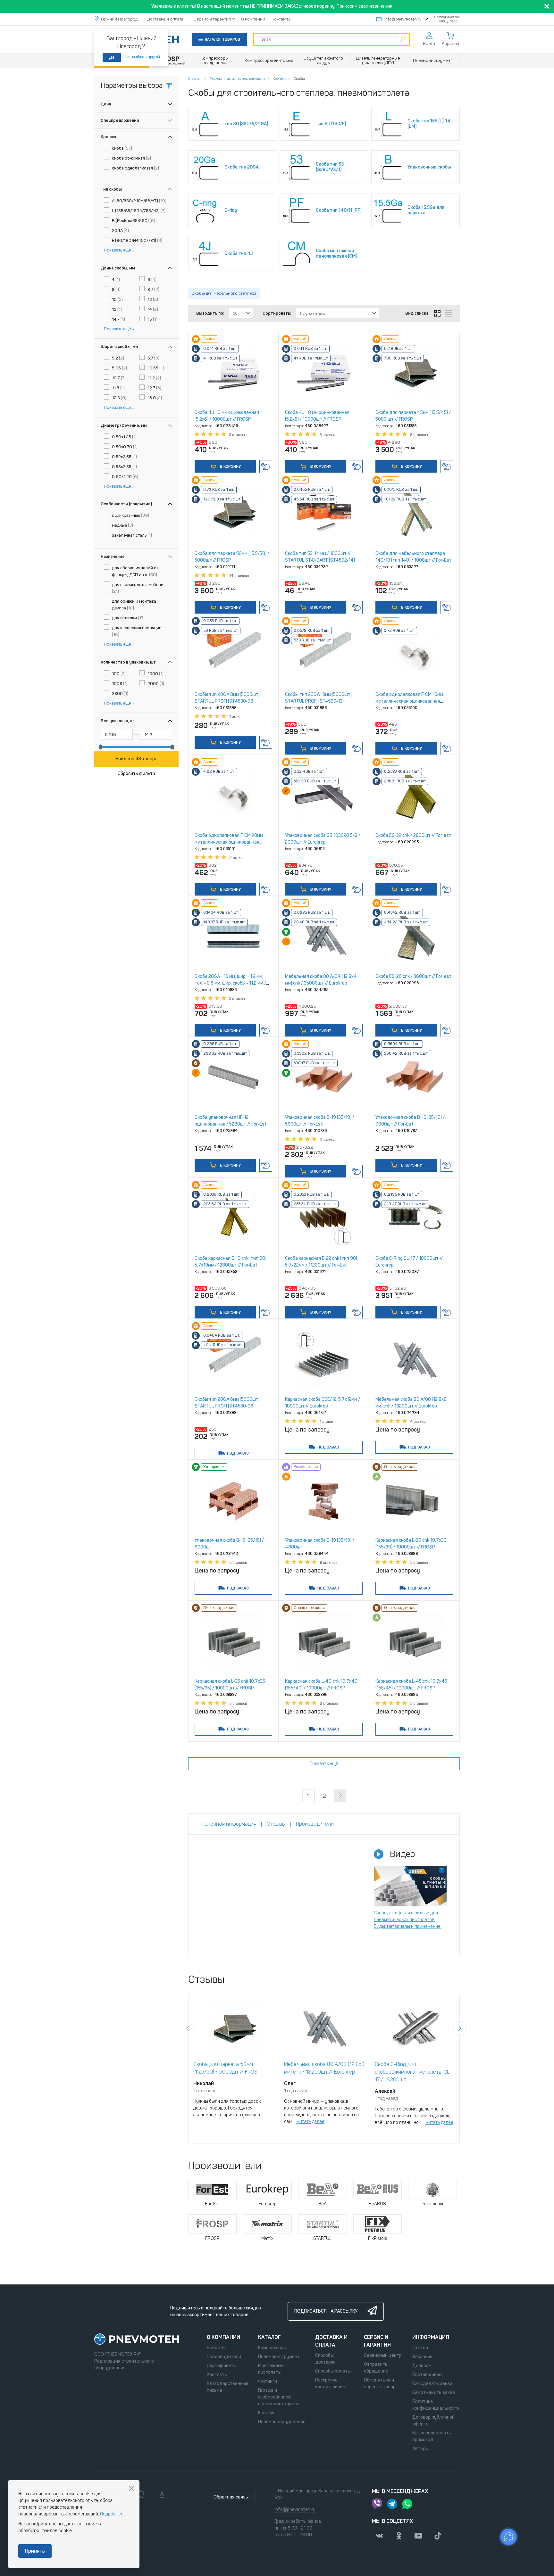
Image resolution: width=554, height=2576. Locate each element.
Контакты (281, 19)
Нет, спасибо (131, 2488)
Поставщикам (427, 2375)
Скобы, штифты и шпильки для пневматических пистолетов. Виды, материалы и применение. (408, 1920)
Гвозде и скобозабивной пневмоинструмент (279, 2397)
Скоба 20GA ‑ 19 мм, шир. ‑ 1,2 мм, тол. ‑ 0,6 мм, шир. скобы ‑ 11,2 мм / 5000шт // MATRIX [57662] (230, 983)
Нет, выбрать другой (142, 57)
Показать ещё (117, 250)
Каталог (269, 2337)
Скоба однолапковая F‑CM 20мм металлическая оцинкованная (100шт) (229, 842)
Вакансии (422, 2357)
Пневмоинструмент (279, 2357)
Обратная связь (231, 2497)
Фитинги (268, 2381)
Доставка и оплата (165, 19)
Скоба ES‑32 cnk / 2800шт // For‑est (413, 835)
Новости (216, 2348)
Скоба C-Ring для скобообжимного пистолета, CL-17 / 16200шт (413, 2072)
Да (112, 57)
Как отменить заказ (434, 2393)
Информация (431, 2337)
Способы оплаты (333, 2371)
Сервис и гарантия (212, 19)
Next (460, 2028)
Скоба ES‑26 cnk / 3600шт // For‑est (413, 976)
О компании (253, 19)
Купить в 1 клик (266, 466)
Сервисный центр (383, 2355)
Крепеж (279, 78)
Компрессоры (272, 2348)
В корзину (230, 466)
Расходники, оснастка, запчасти (237, 78)
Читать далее (311, 2122)
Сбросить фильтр (136, 774)
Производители (224, 2357)
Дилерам (422, 2366)
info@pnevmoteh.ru (403, 19)
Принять (35, 2551)
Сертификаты (222, 2366)
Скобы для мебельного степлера (224, 293)
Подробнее (112, 2514)
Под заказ (238, 1453)
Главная (195, 78)
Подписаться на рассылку (326, 2311)
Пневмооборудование (282, 2422)
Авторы (420, 2449)
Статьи (420, 2348)
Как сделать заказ (432, 2384)
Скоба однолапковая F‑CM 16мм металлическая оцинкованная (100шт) (409, 701)
